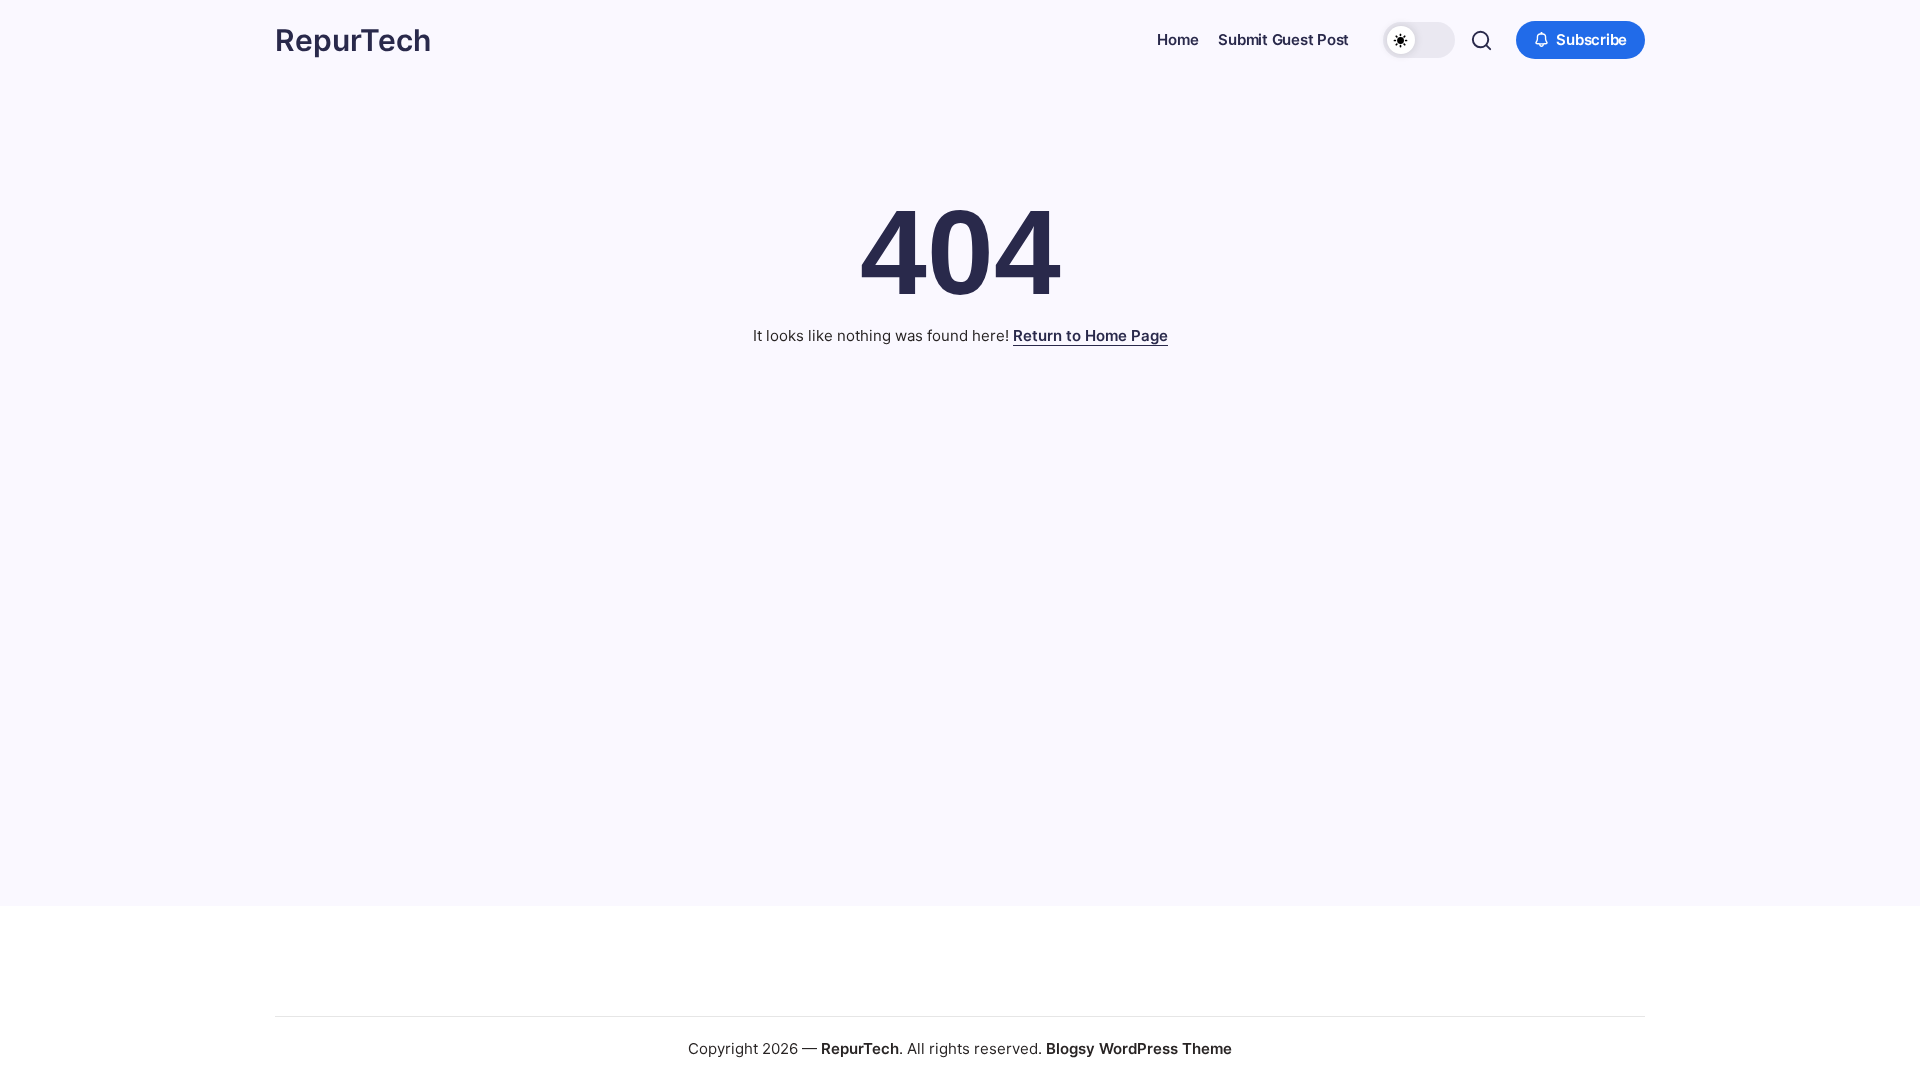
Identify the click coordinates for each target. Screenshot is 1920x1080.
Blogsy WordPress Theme (1139, 1048)
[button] (1419, 40)
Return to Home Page (1090, 335)
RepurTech (353, 40)
